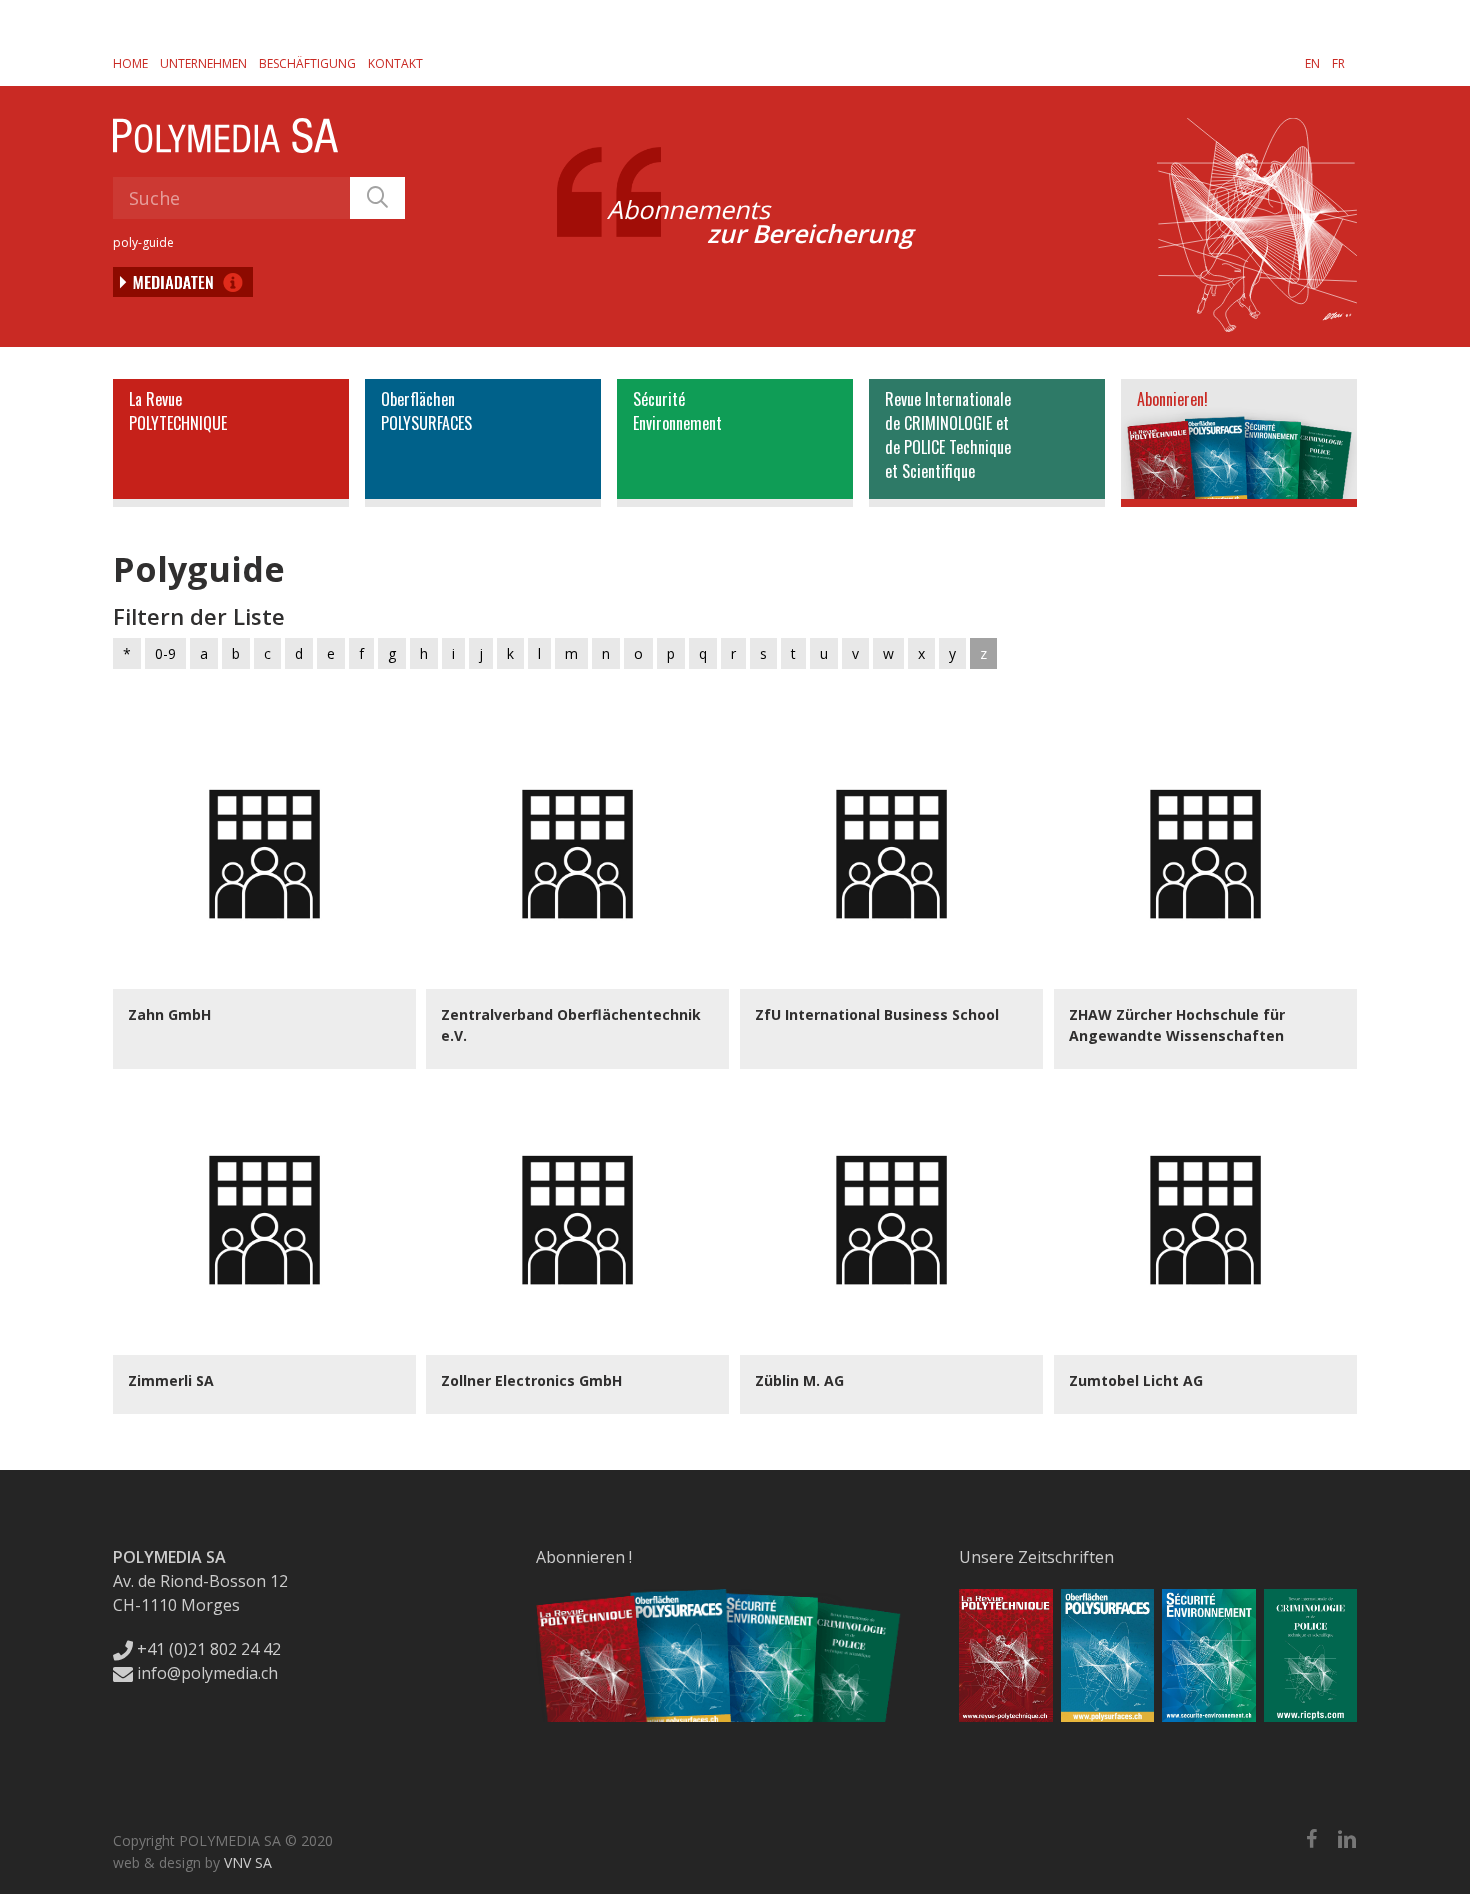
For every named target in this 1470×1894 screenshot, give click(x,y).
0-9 (165, 653)
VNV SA (248, 1862)
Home (130, 63)
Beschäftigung (307, 63)
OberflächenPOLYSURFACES (426, 411)
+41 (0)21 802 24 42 (207, 1649)
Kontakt (395, 63)
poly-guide (143, 242)
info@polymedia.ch (207, 1673)
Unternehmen (203, 63)
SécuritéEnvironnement (677, 411)
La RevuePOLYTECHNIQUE (178, 411)
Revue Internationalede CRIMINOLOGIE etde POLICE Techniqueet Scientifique (948, 435)
